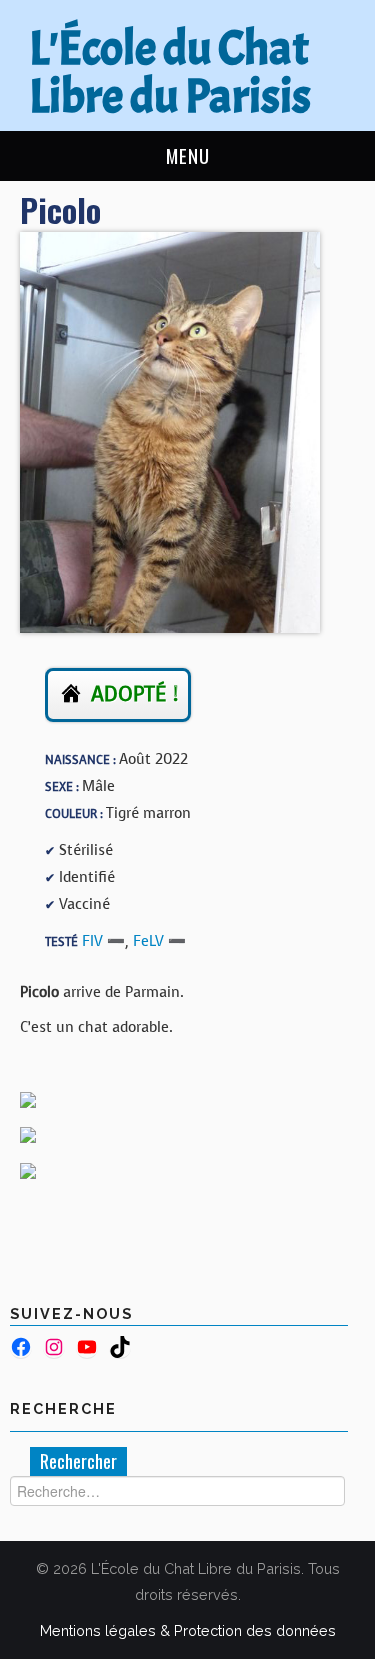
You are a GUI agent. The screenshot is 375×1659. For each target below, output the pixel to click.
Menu (188, 155)
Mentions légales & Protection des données (188, 1630)
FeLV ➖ (159, 941)
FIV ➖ (103, 941)
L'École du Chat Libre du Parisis (170, 72)
